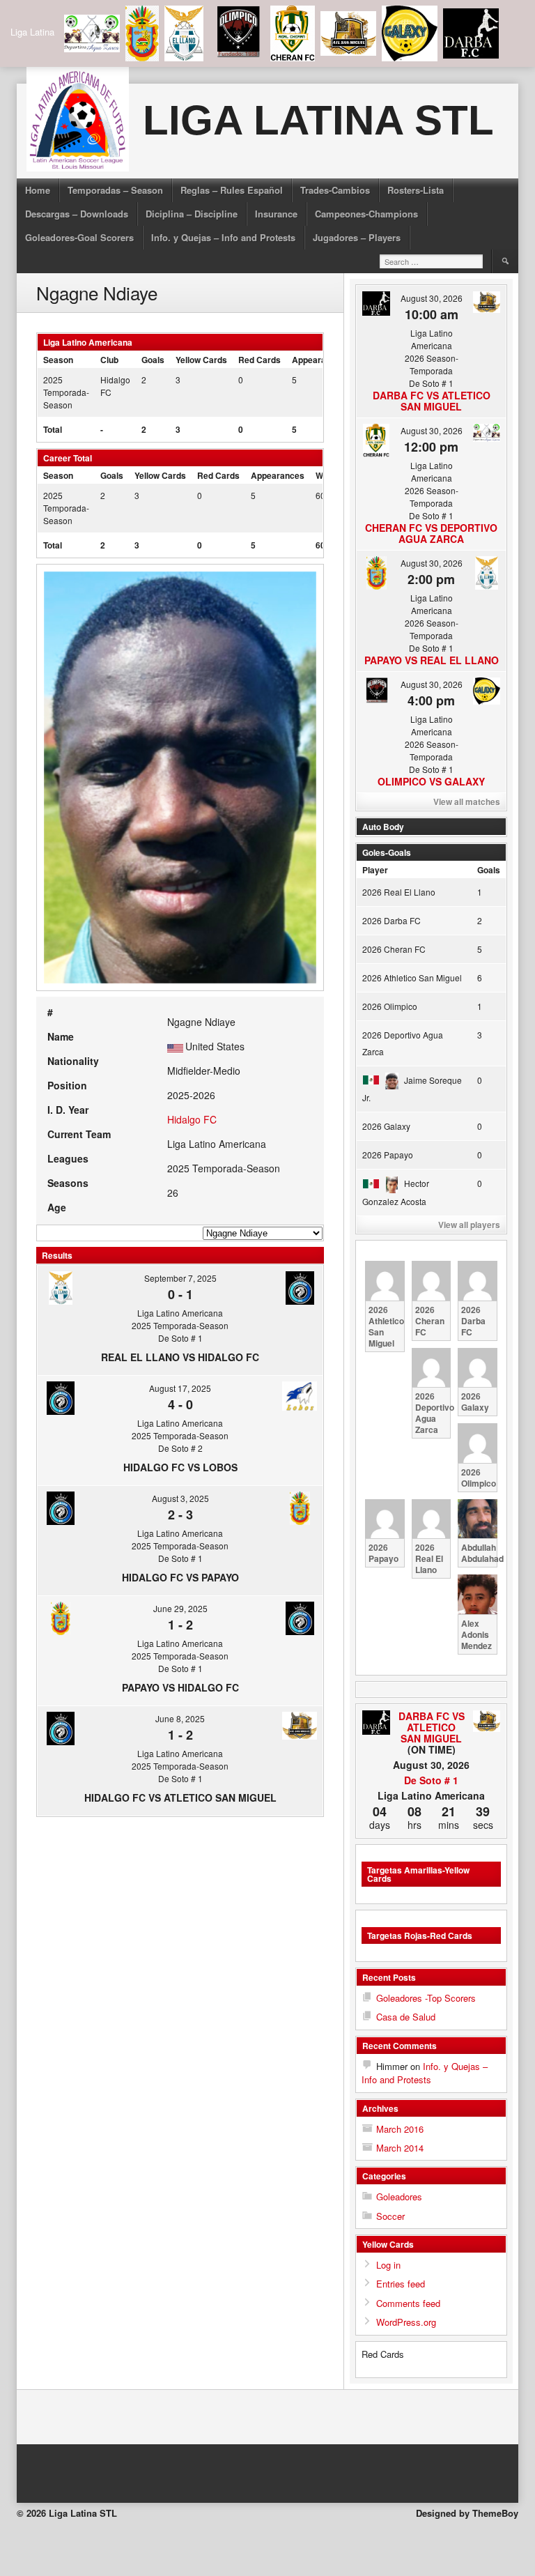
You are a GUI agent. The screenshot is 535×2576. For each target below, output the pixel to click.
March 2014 (400, 2148)
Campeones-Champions (366, 214)
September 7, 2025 (180, 1278)
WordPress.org (406, 2322)
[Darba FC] (376, 1723)
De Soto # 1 (431, 1780)
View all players (469, 1225)
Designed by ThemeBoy (467, 2513)
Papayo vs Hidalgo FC (180, 1687)
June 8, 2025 (180, 1718)
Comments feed (408, 2303)
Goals (489, 870)
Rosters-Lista (416, 190)
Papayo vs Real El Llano (432, 660)
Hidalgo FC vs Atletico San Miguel (180, 1797)
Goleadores (399, 2196)
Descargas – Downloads (77, 214)
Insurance (276, 214)
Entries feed (401, 2284)
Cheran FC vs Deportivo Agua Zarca (431, 533)
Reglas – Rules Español (232, 190)
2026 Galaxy (386, 1126)
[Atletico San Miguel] (487, 1722)
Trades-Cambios (335, 190)
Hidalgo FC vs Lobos (180, 1467)
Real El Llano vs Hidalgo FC (180, 1357)
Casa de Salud (406, 2017)
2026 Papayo (388, 1155)
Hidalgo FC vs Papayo (180, 1577)
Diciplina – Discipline (192, 214)
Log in (388, 2265)
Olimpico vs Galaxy (431, 781)
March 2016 (400, 2129)
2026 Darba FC (391, 920)
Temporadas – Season (115, 190)
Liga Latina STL (318, 120)
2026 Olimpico (390, 1006)
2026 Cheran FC (394, 949)
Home (38, 190)
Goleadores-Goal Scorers (79, 237)
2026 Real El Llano (399, 892)
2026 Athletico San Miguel (412, 978)
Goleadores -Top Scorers (426, 1998)
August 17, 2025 (180, 1388)
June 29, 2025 (180, 1608)
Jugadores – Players (357, 237)
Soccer (390, 2216)
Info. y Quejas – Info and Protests (223, 237)
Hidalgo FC (192, 1119)
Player (375, 870)
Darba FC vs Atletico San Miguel (432, 401)
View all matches (467, 802)
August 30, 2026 (432, 298)
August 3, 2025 (180, 1498)
